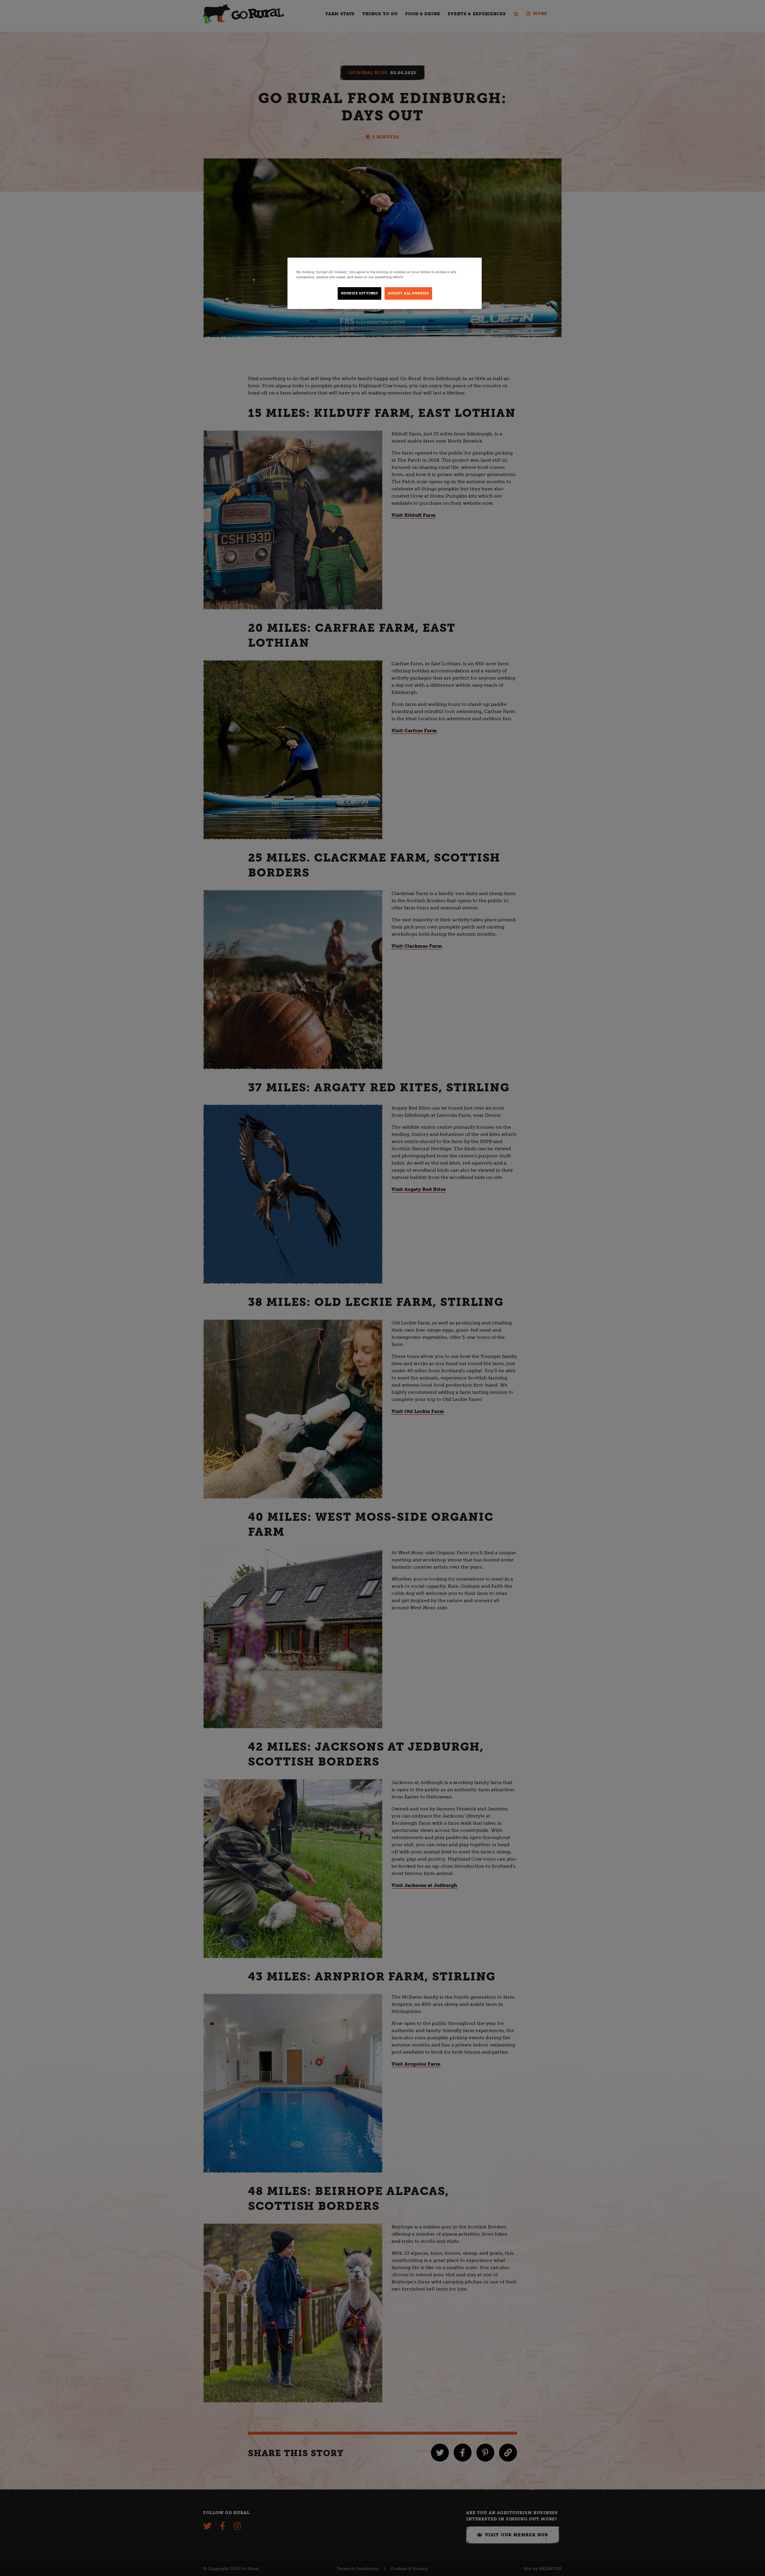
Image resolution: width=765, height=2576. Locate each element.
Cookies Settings (359, 293)
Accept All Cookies (408, 293)
